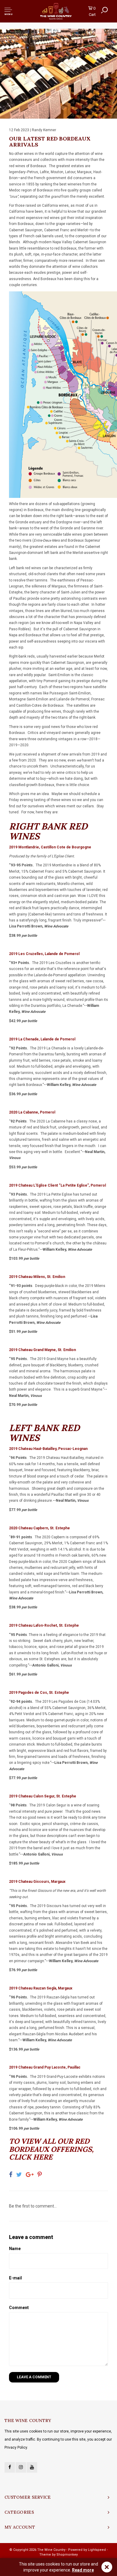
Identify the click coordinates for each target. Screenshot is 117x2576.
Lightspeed (97, 2550)
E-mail (15, 2278)
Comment (19, 2308)
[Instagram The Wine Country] (21, 2467)
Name (15, 2249)
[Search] (104, 10)
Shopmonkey (67, 2555)
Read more (83, 2570)
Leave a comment (34, 2377)
